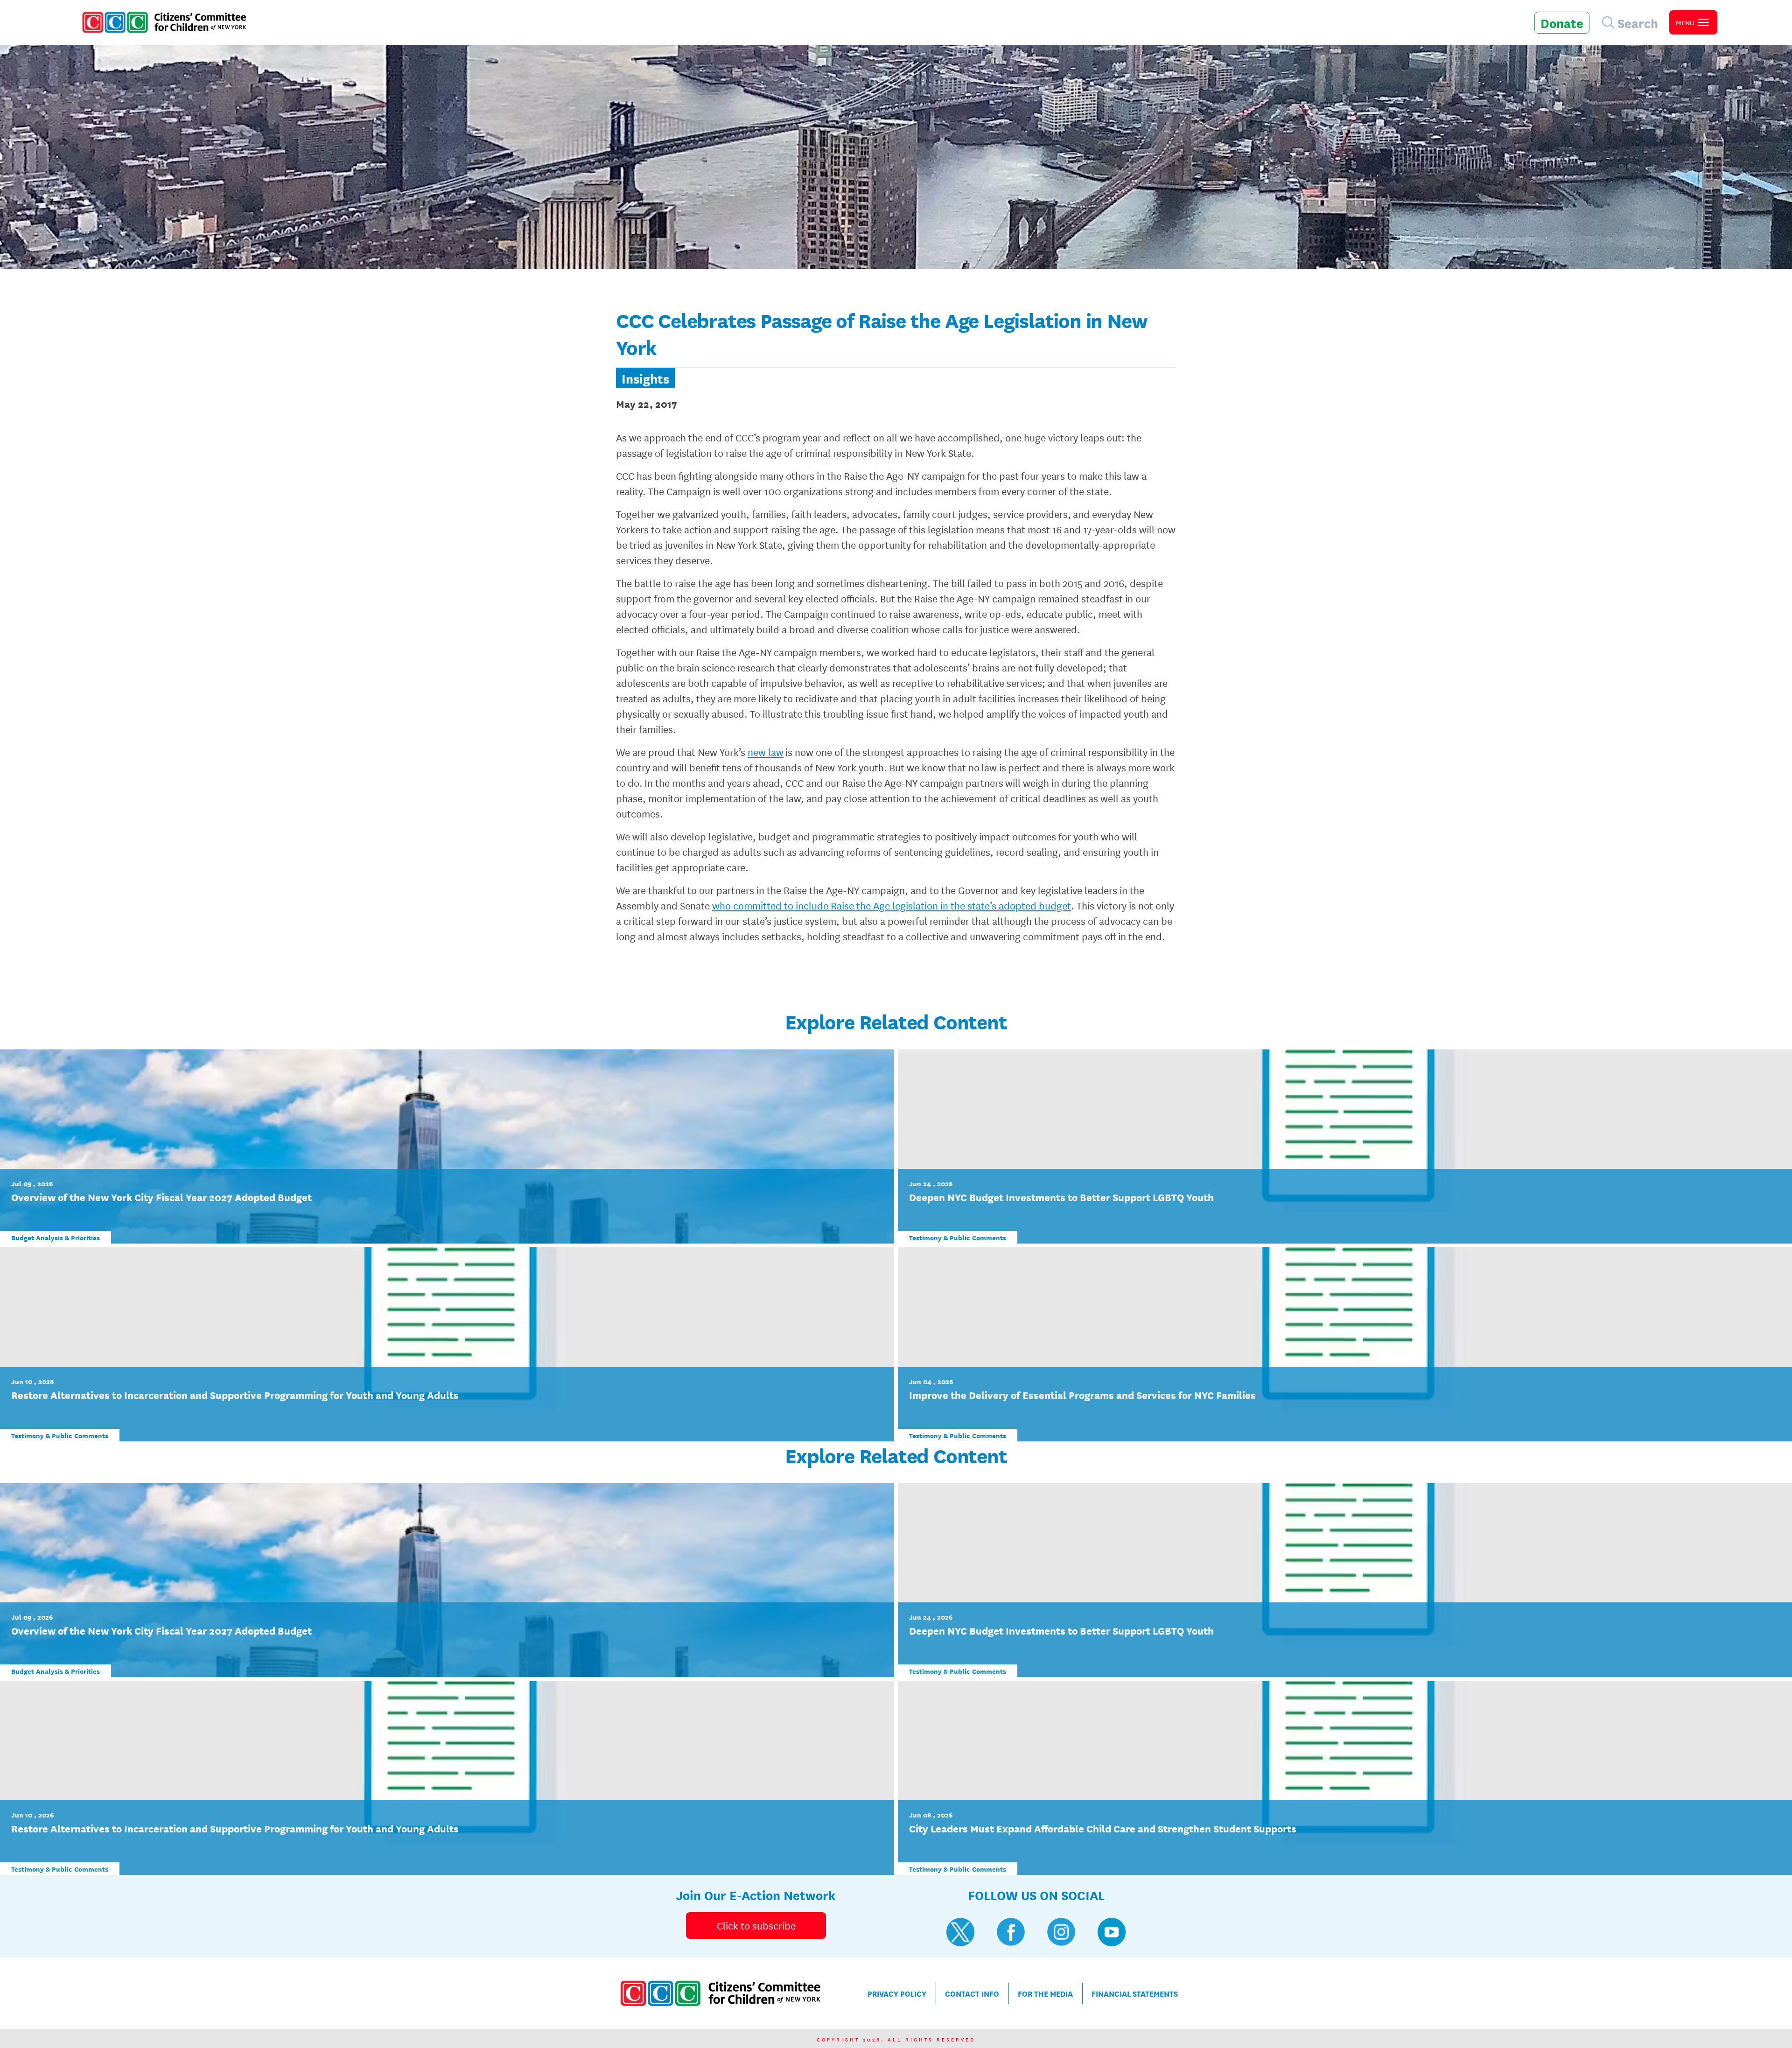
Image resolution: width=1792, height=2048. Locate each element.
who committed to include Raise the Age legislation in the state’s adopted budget (892, 905)
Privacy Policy (897, 1993)
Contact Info (972, 1993)
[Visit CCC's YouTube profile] (1112, 1932)
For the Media (1045, 1993)
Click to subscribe (756, 1925)
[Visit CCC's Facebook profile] (1011, 1932)
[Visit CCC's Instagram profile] (1061, 1932)
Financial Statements (1135, 1993)
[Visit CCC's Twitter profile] (960, 1932)
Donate (1562, 22)
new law (766, 752)
